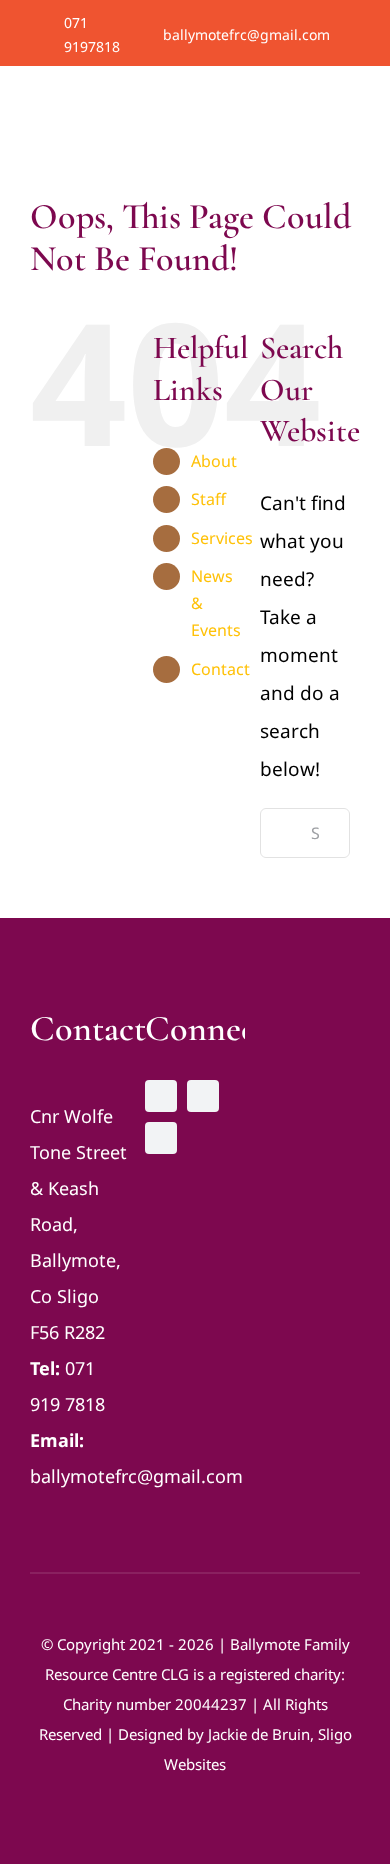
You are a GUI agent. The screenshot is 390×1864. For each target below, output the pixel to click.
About (214, 461)
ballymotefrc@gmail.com (246, 34)
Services (222, 538)
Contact (220, 669)
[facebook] (295, 34)
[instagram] (355, 34)
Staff (208, 499)
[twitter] (325, 34)
